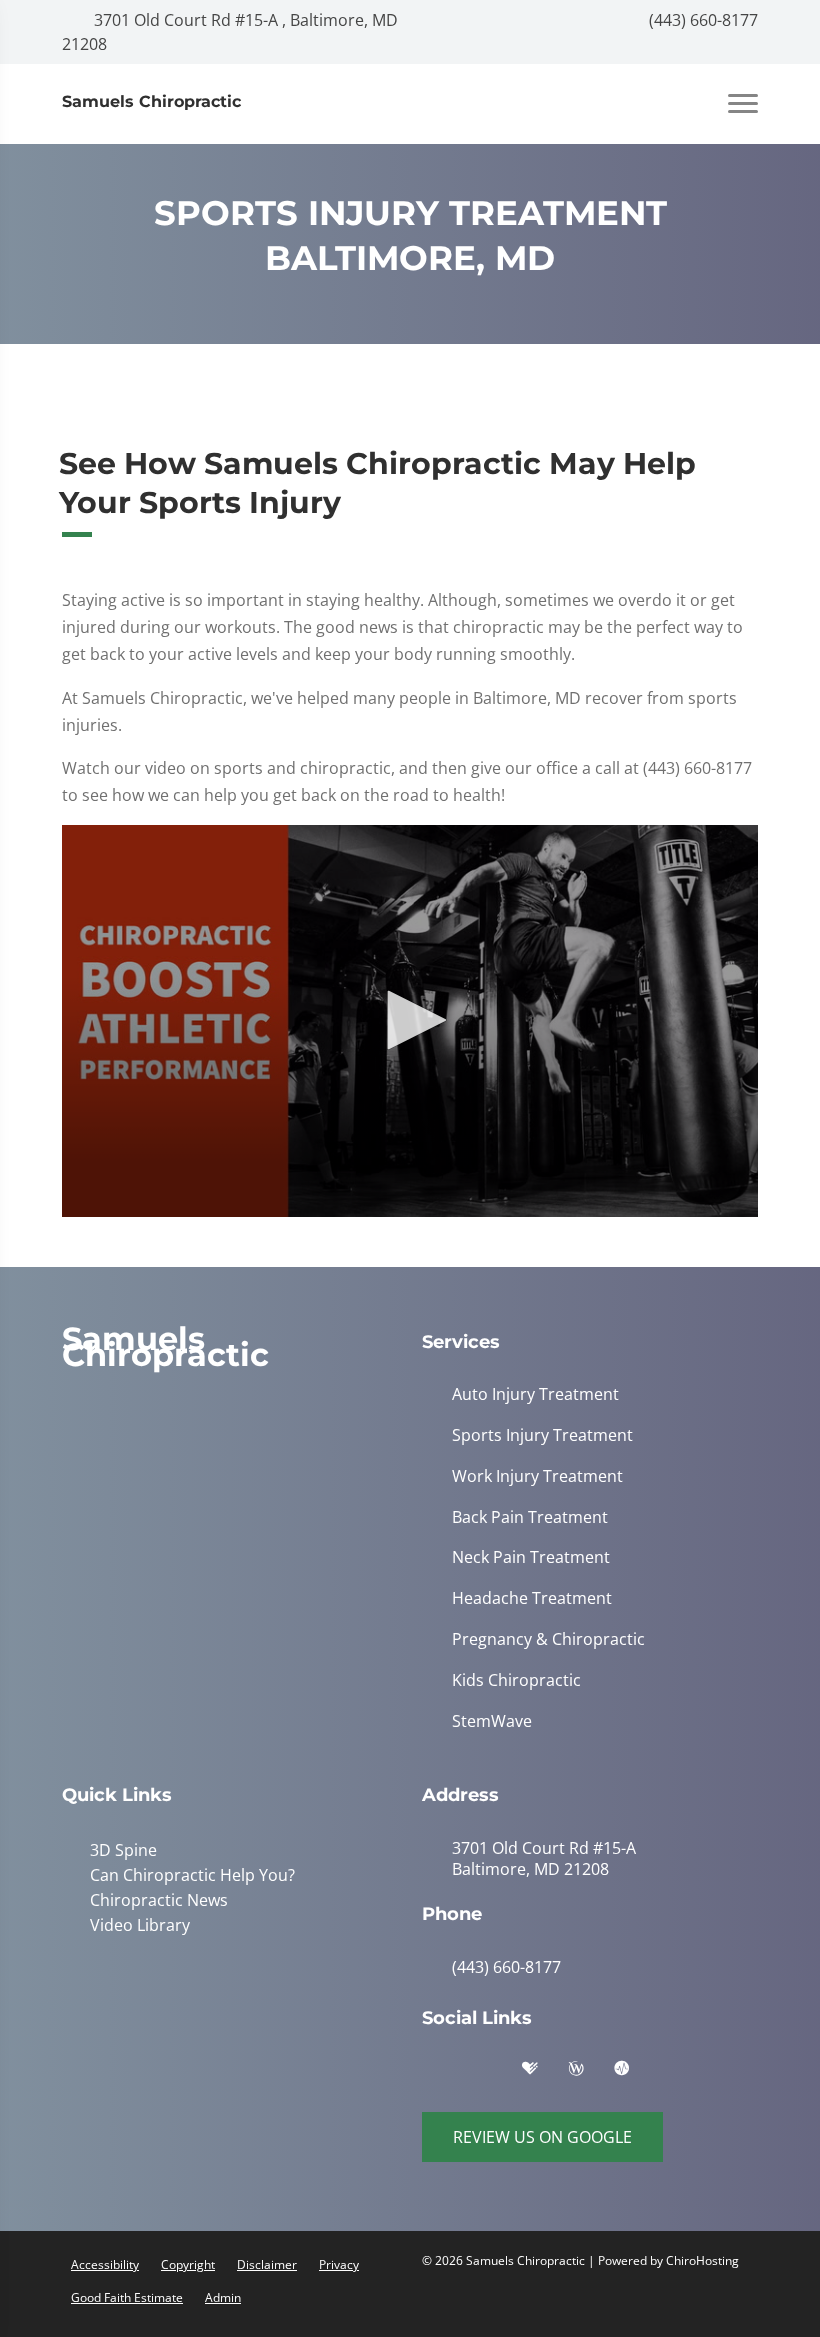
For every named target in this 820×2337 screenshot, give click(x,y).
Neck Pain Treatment (531, 1557)
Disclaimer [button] (267, 2264)
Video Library (136, 1922)
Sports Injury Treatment (542, 1435)
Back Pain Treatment (530, 1517)
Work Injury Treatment (537, 1476)
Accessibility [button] (105, 2264)
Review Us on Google (542, 2137)
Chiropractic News (155, 1898)
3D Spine (119, 1850)
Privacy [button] (339, 2264)
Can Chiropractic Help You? (188, 1874)
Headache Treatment (532, 1598)
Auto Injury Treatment (535, 1394)
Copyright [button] (188, 2264)
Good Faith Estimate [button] (127, 2297)
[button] (410, 1020)
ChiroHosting (702, 2260)
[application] (410, 1021)
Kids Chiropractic (516, 1680)
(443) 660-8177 (701, 20)
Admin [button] (223, 2297)
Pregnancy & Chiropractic (548, 1639)
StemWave (492, 1721)
